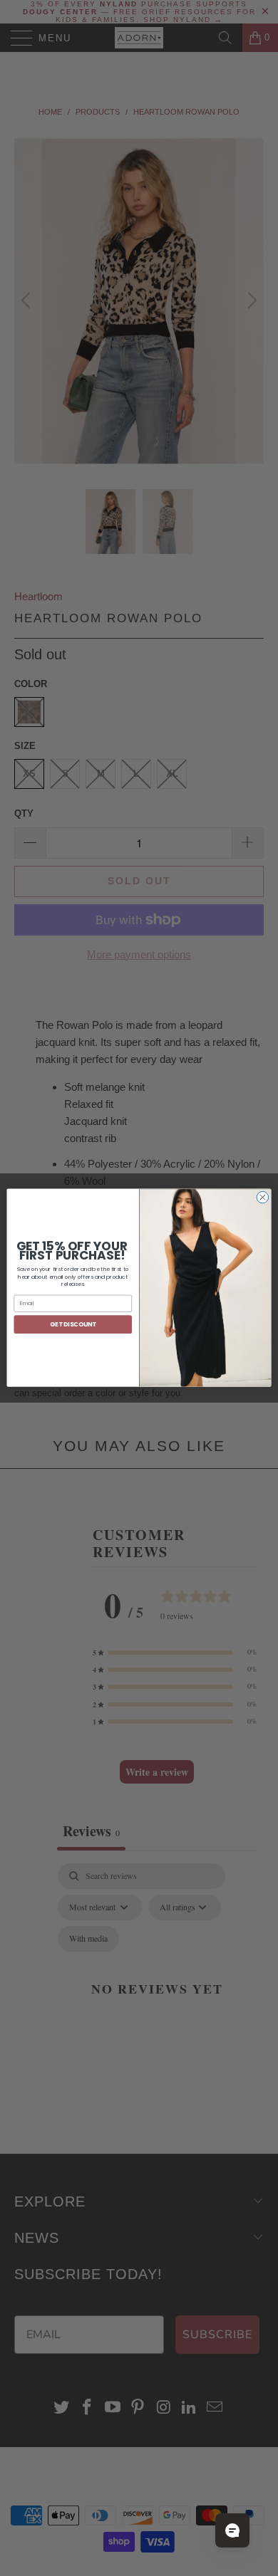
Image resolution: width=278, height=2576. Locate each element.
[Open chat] (232, 2530)
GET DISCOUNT (73, 1324)
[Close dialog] (263, 1198)
